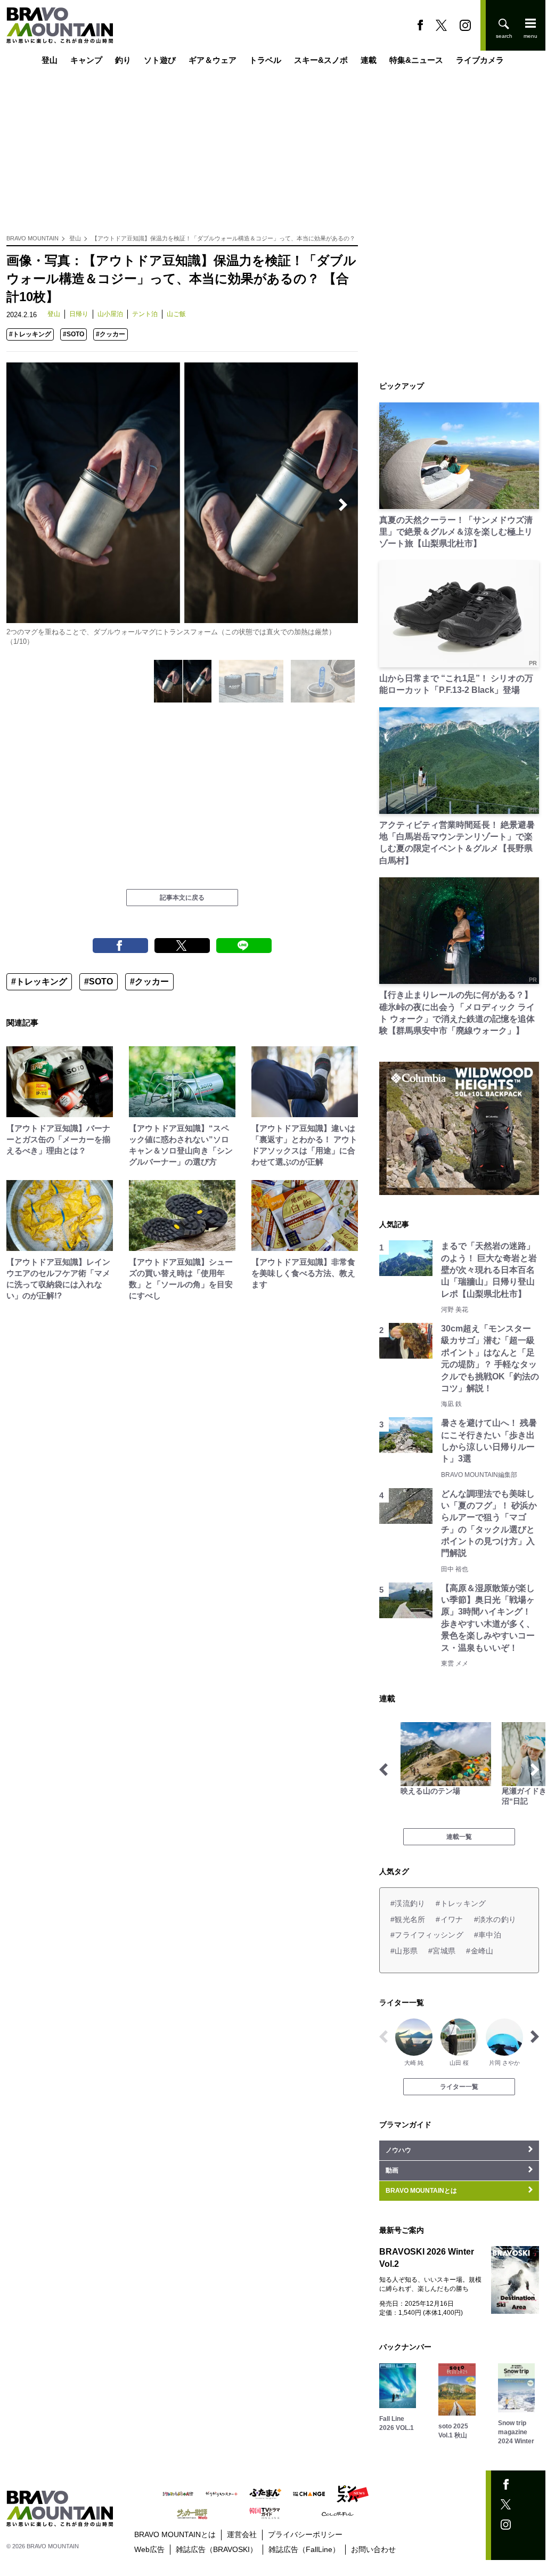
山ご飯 (176, 314)
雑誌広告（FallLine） (304, 2549)
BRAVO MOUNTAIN (32, 238)
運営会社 (242, 2534)
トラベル (265, 60)
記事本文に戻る (182, 898)
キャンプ (86, 60)
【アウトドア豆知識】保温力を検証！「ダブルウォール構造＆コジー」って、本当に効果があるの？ (223, 238)
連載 (369, 60)
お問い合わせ (373, 2549)
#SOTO (74, 334)
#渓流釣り (408, 1903)
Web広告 (149, 2549)
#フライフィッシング (427, 1935)
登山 (50, 60)
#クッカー (111, 334)
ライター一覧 (459, 2087)
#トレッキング (30, 334)
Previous (21, 505)
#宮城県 (442, 1951)
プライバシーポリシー (305, 2534)
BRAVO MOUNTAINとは (175, 2534)
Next (343, 505)
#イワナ (449, 1919)
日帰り (79, 314)
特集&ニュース (416, 60)
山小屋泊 (110, 314)
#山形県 (404, 1951)
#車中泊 (488, 1935)
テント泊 (145, 314)
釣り (123, 60)
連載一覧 (459, 1837)
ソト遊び (160, 60)
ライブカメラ (480, 60)
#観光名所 (408, 1919)
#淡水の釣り (495, 1919)
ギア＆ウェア (213, 60)
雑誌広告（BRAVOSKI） (217, 2549)
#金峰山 (480, 1951)
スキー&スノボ (321, 60)
